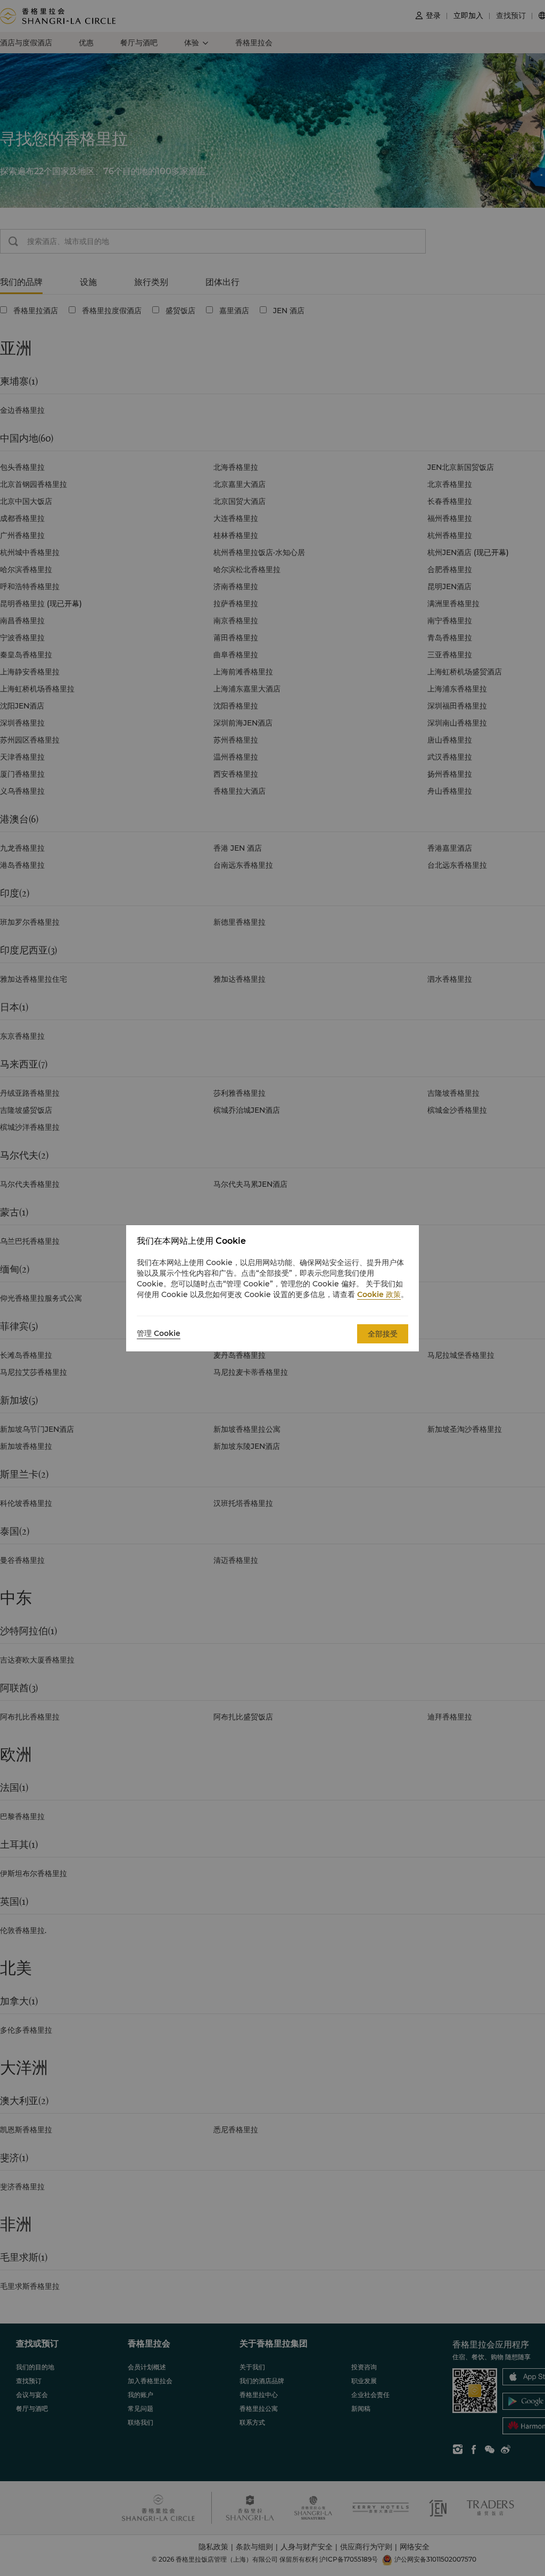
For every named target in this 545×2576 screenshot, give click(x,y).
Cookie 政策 (379, 1294)
